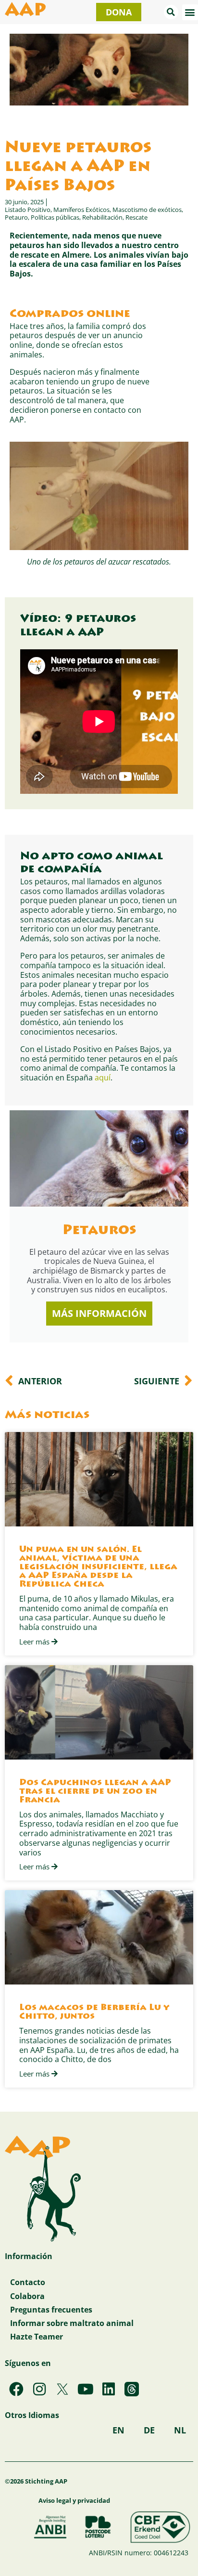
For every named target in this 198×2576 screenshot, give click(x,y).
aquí (103, 1077)
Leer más (35, 1642)
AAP (25, 12)
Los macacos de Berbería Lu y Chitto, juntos (94, 2012)
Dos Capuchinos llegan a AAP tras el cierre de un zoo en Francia (95, 1792)
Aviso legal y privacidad (74, 2500)
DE (149, 2430)
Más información (99, 1313)
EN (118, 2430)
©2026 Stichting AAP (36, 2481)
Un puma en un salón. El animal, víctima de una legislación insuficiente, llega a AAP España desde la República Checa (98, 1567)
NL (180, 2430)
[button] (171, 12)
